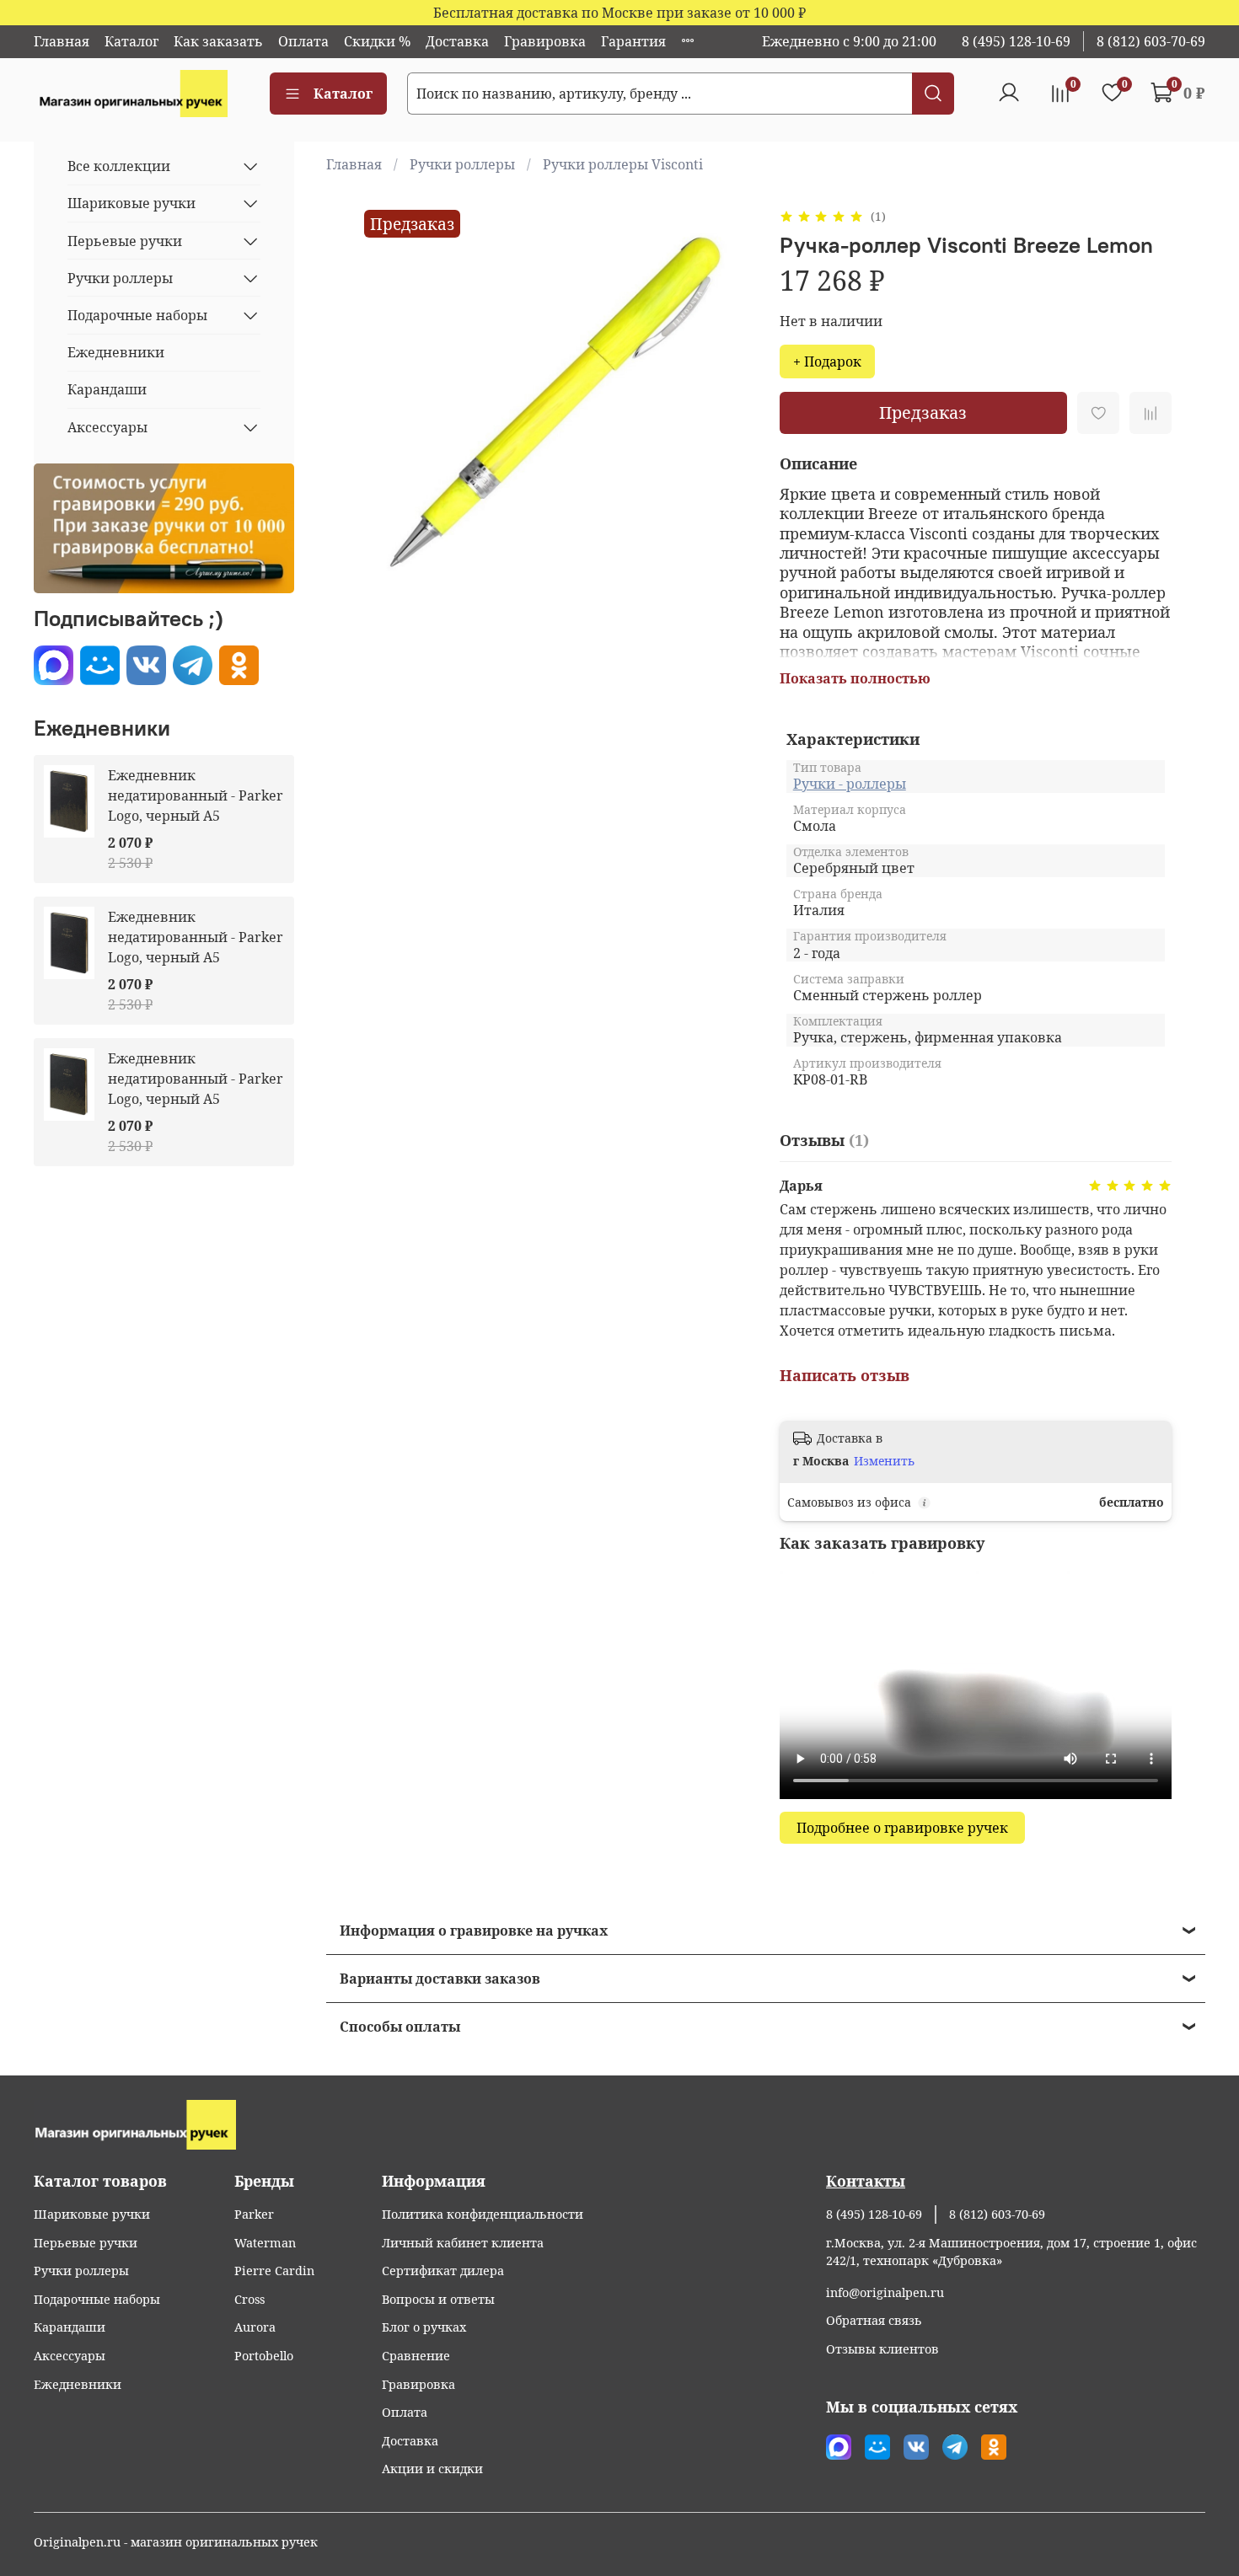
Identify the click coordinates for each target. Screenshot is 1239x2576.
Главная (62, 41)
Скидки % (377, 41)
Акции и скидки (432, 2469)
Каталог (131, 41)
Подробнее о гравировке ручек (902, 1828)
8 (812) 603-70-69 (1151, 41)
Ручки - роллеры (850, 784)
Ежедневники (116, 352)
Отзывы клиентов (882, 2349)
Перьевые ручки (125, 241)
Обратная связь (874, 2320)
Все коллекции (119, 166)
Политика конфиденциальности (483, 2214)
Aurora (255, 2327)
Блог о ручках (424, 2327)
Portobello (264, 2356)
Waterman (265, 2243)
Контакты (866, 2181)
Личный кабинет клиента (463, 2243)
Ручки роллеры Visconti (623, 164)
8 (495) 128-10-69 (1016, 41)
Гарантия (633, 41)
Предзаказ (923, 412)
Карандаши (107, 389)
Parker (254, 2214)
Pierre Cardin (274, 2271)
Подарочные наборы (137, 315)
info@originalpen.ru (885, 2292)
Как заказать (218, 41)
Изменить (884, 1461)
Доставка (457, 41)
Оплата (303, 41)
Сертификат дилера (443, 2271)
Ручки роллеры (462, 164)
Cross (249, 2299)
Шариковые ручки (131, 203)
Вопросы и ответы (438, 2299)
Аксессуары (107, 427)
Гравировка (545, 41)
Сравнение (416, 2356)
